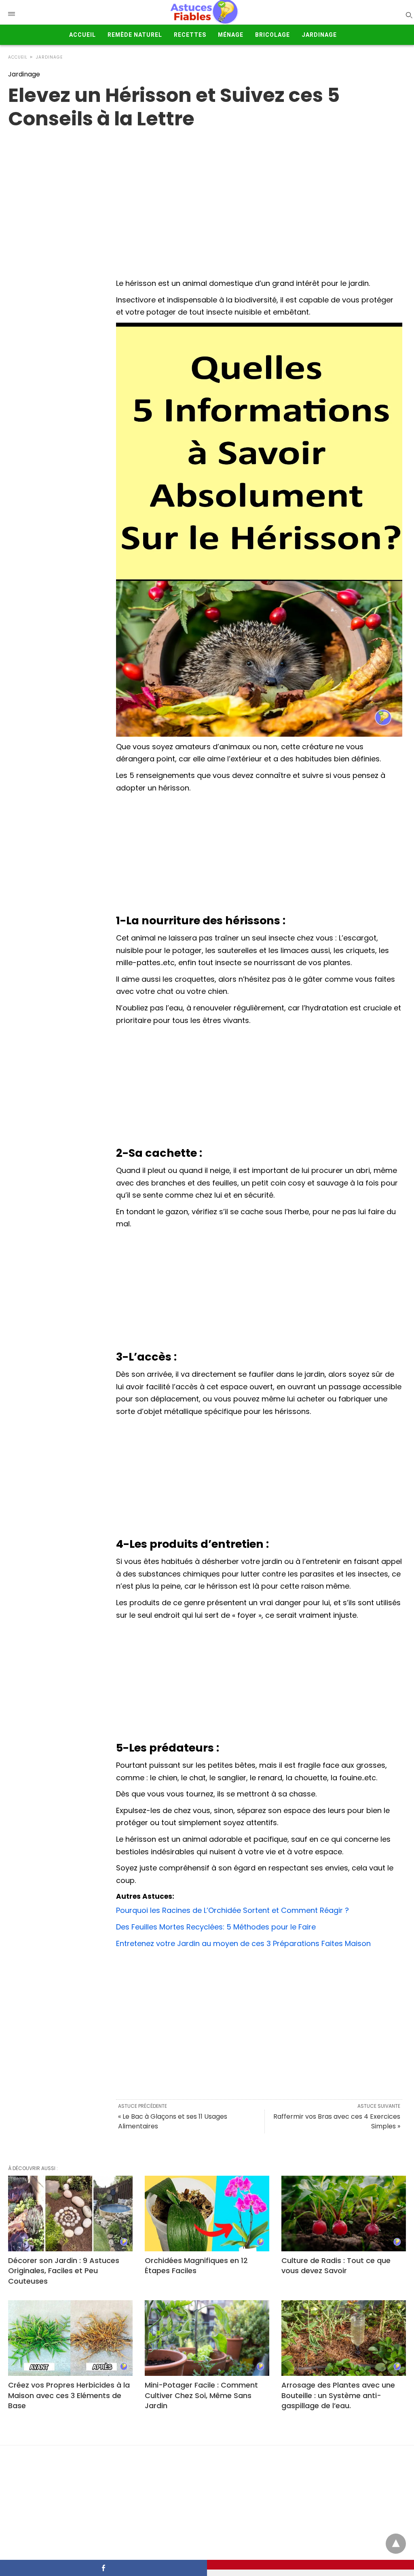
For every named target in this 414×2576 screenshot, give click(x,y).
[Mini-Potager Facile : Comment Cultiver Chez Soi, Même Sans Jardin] (207, 2338)
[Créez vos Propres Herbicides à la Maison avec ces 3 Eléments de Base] (70, 2338)
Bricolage (272, 35)
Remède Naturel (135, 35)
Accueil (82, 35)
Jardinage (319, 35)
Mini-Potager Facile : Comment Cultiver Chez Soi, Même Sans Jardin (201, 2395)
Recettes (190, 35)
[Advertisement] (259, 855)
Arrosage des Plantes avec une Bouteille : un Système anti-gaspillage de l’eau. (338, 2395)
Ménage (231, 35)
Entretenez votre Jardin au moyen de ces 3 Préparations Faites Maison (243, 1943)
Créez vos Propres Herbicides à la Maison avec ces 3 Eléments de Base (69, 2395)
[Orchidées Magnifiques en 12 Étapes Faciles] (207, 2214)
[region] (207, 195)
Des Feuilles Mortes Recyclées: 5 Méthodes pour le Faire (216, 1927)
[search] (409, 15)
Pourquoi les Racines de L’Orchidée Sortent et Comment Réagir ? (232, 1910)
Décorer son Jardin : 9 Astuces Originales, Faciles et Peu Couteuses (64, 2271)
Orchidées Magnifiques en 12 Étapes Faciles (196, 2265)
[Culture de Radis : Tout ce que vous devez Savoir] (344, 2214)
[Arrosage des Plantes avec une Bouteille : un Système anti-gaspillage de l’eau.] (344, 2338)
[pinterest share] (310, 2565)
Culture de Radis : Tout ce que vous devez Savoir (336, 2265)
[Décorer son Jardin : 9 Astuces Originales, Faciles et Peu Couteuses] (70, 2214)
